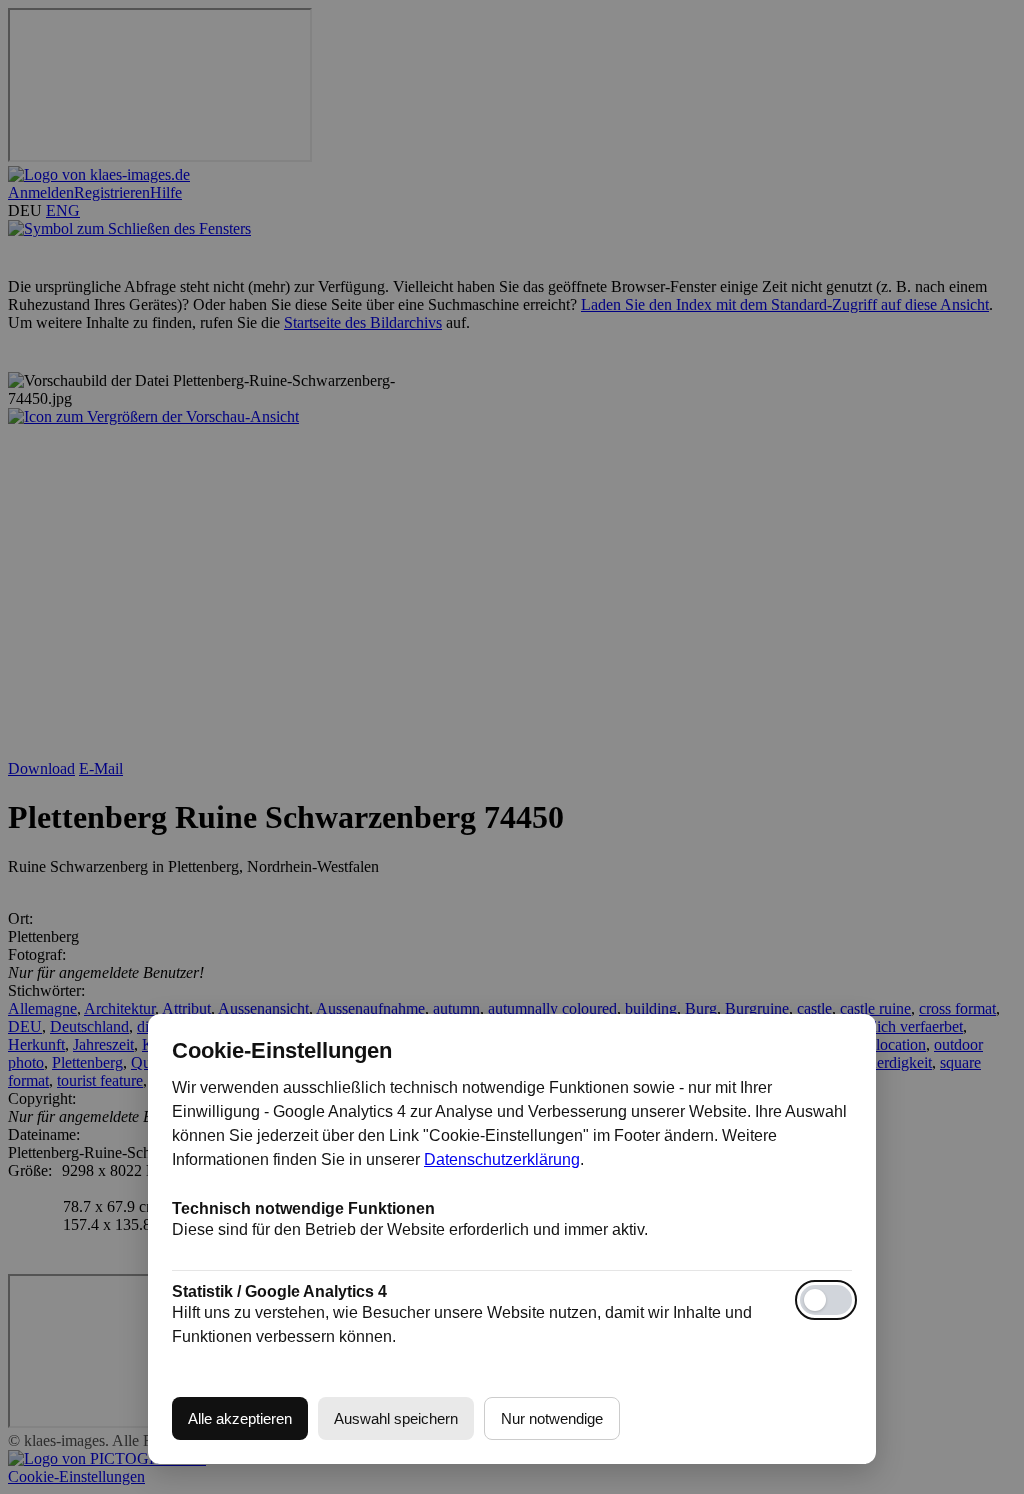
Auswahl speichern (396, 1418)
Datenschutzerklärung (502, 1159)
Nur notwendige (552, 1418)
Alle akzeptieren (240, 1418)
